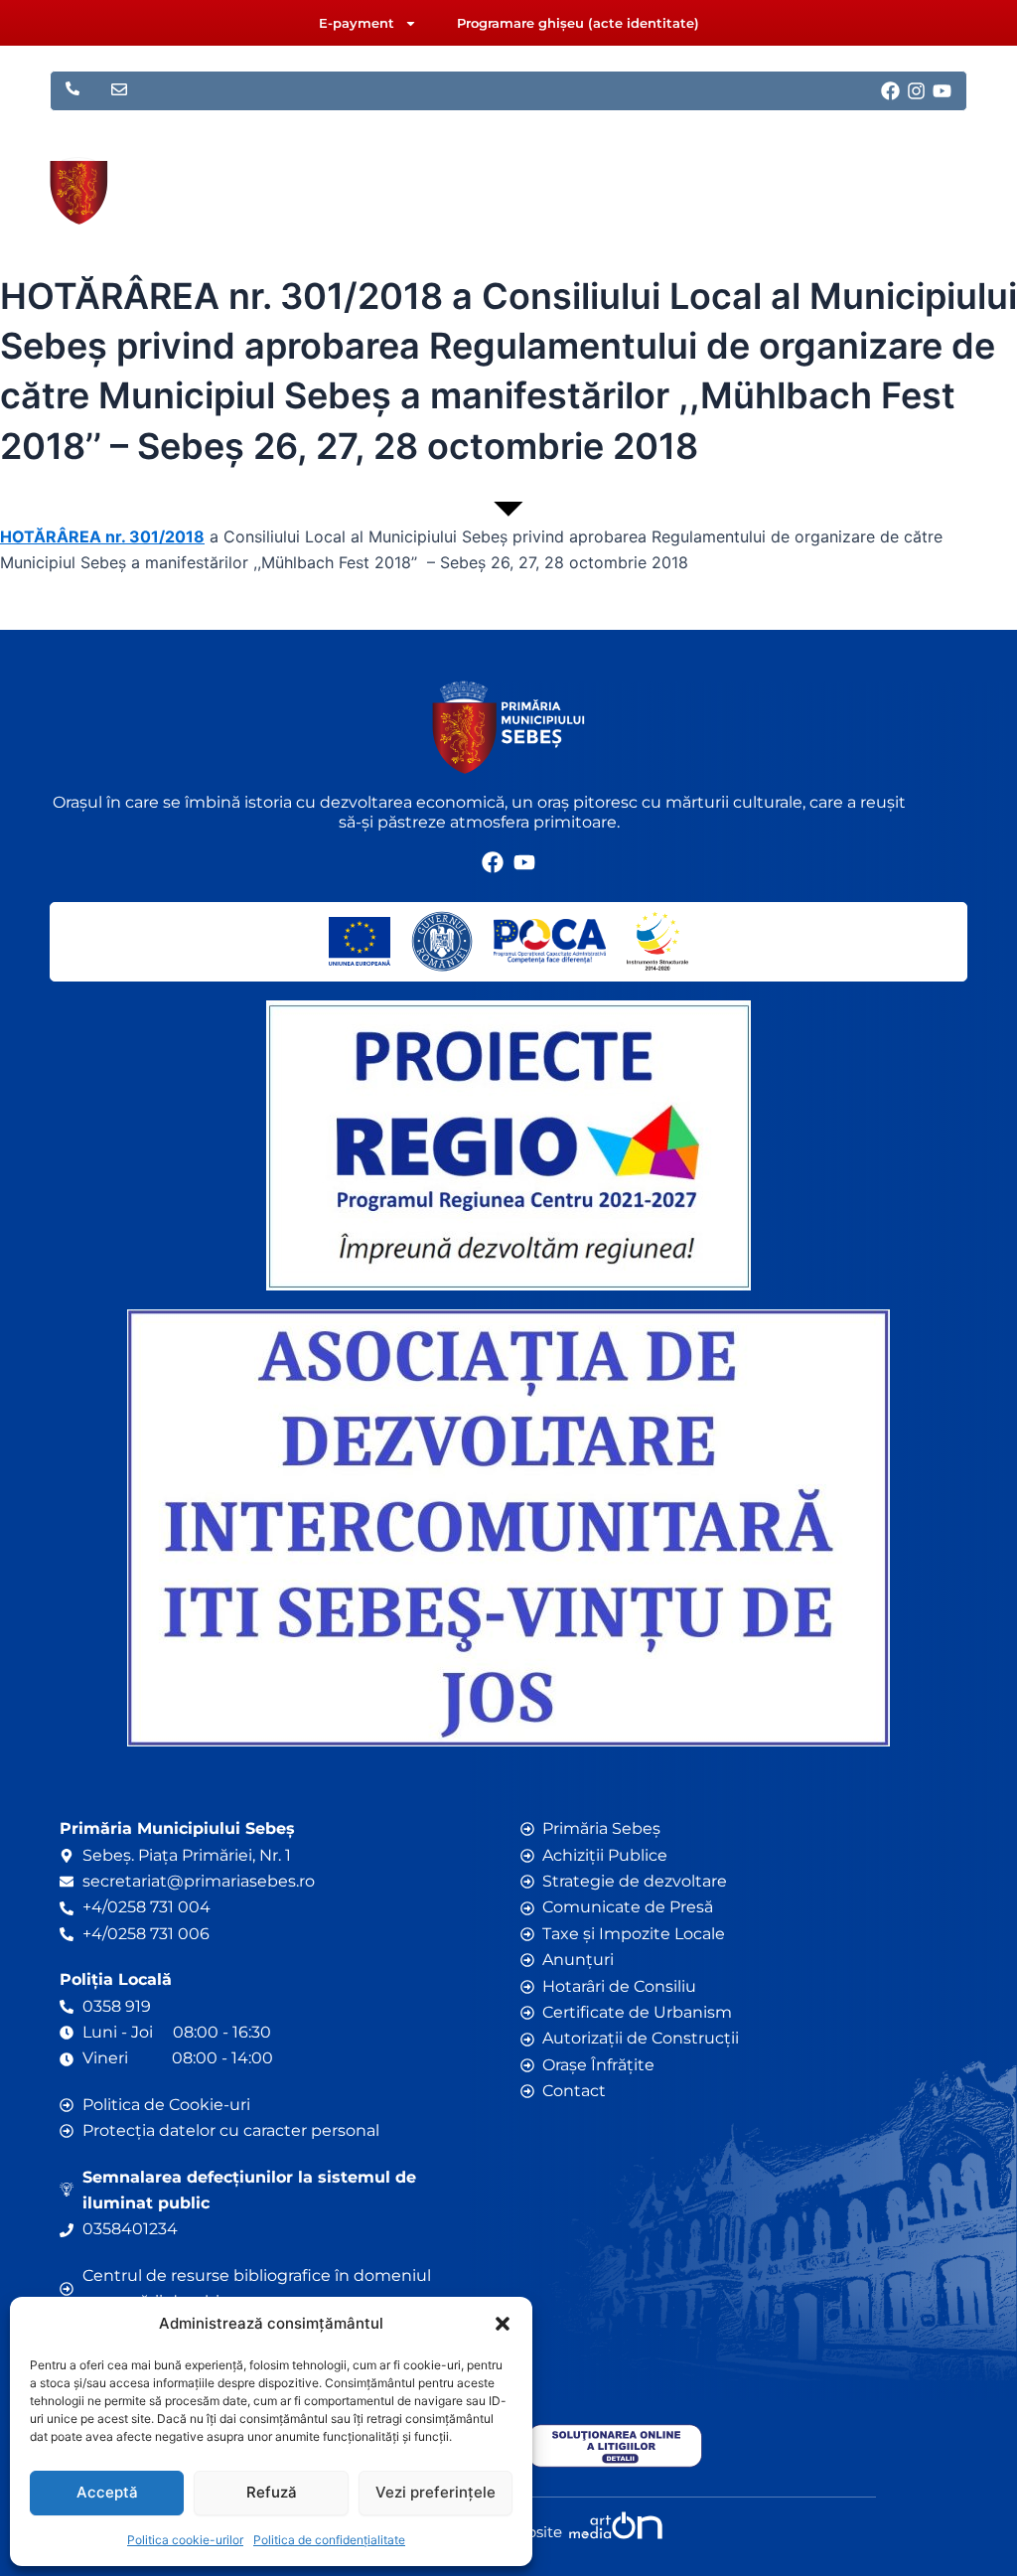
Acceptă (107, 2492)
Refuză (272, 2492)
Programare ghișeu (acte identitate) (578, 23)
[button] (503, 2324)
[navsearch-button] (892, 179)
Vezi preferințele (436, 2492)
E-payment (357, 23)
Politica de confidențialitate (329, 2540)
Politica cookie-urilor (185, 2540)
